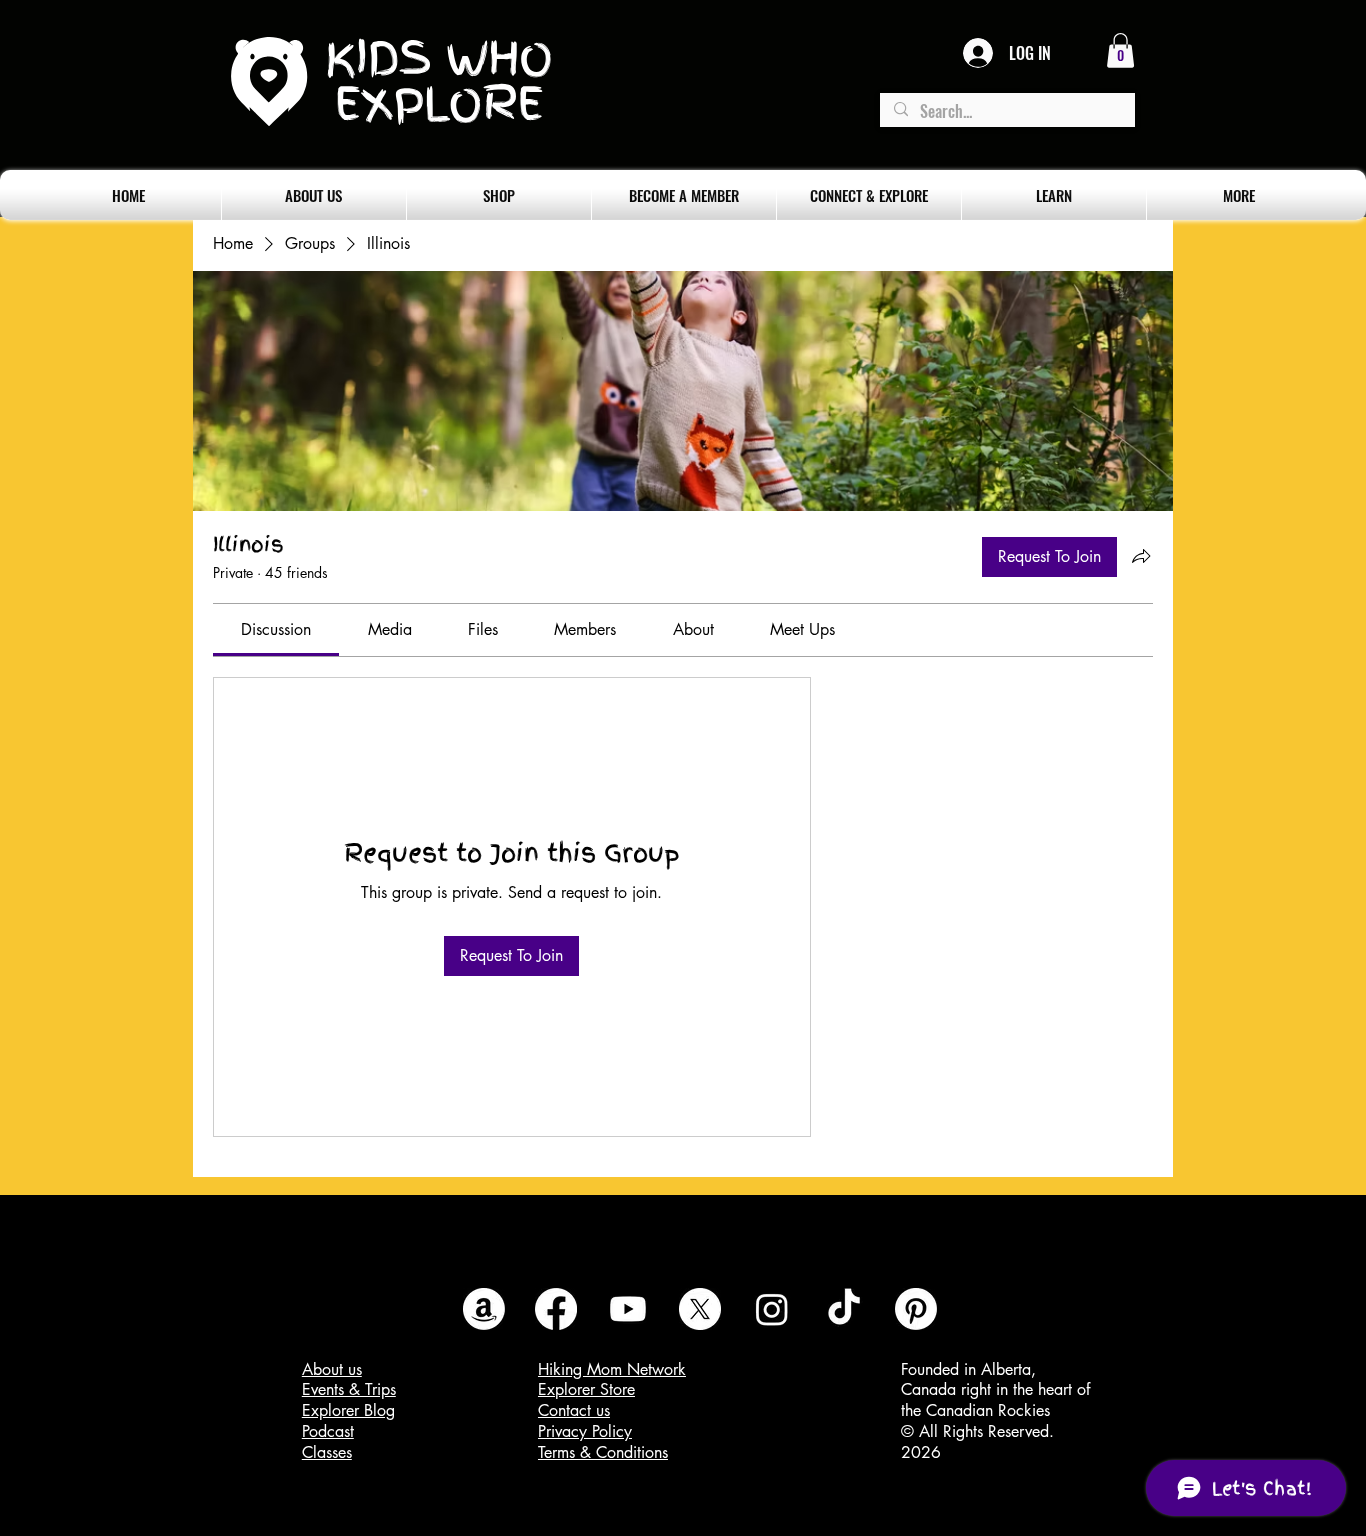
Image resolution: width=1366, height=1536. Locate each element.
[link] (276, 629)
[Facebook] (556, 1309)
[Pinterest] (916, 1309)
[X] (700, 1309)
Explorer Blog (348, 1410)
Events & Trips (349, 1389)
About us (332, 1369)
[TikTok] (844, 1309)
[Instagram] (772, 1309)
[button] (1120, 50)
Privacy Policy (585, 1431)
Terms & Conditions (603, 1452)
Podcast (328, 1431)
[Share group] (1141, 556)
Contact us (574, 1410)
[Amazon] (484, 1309)
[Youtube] (628, 1309)
